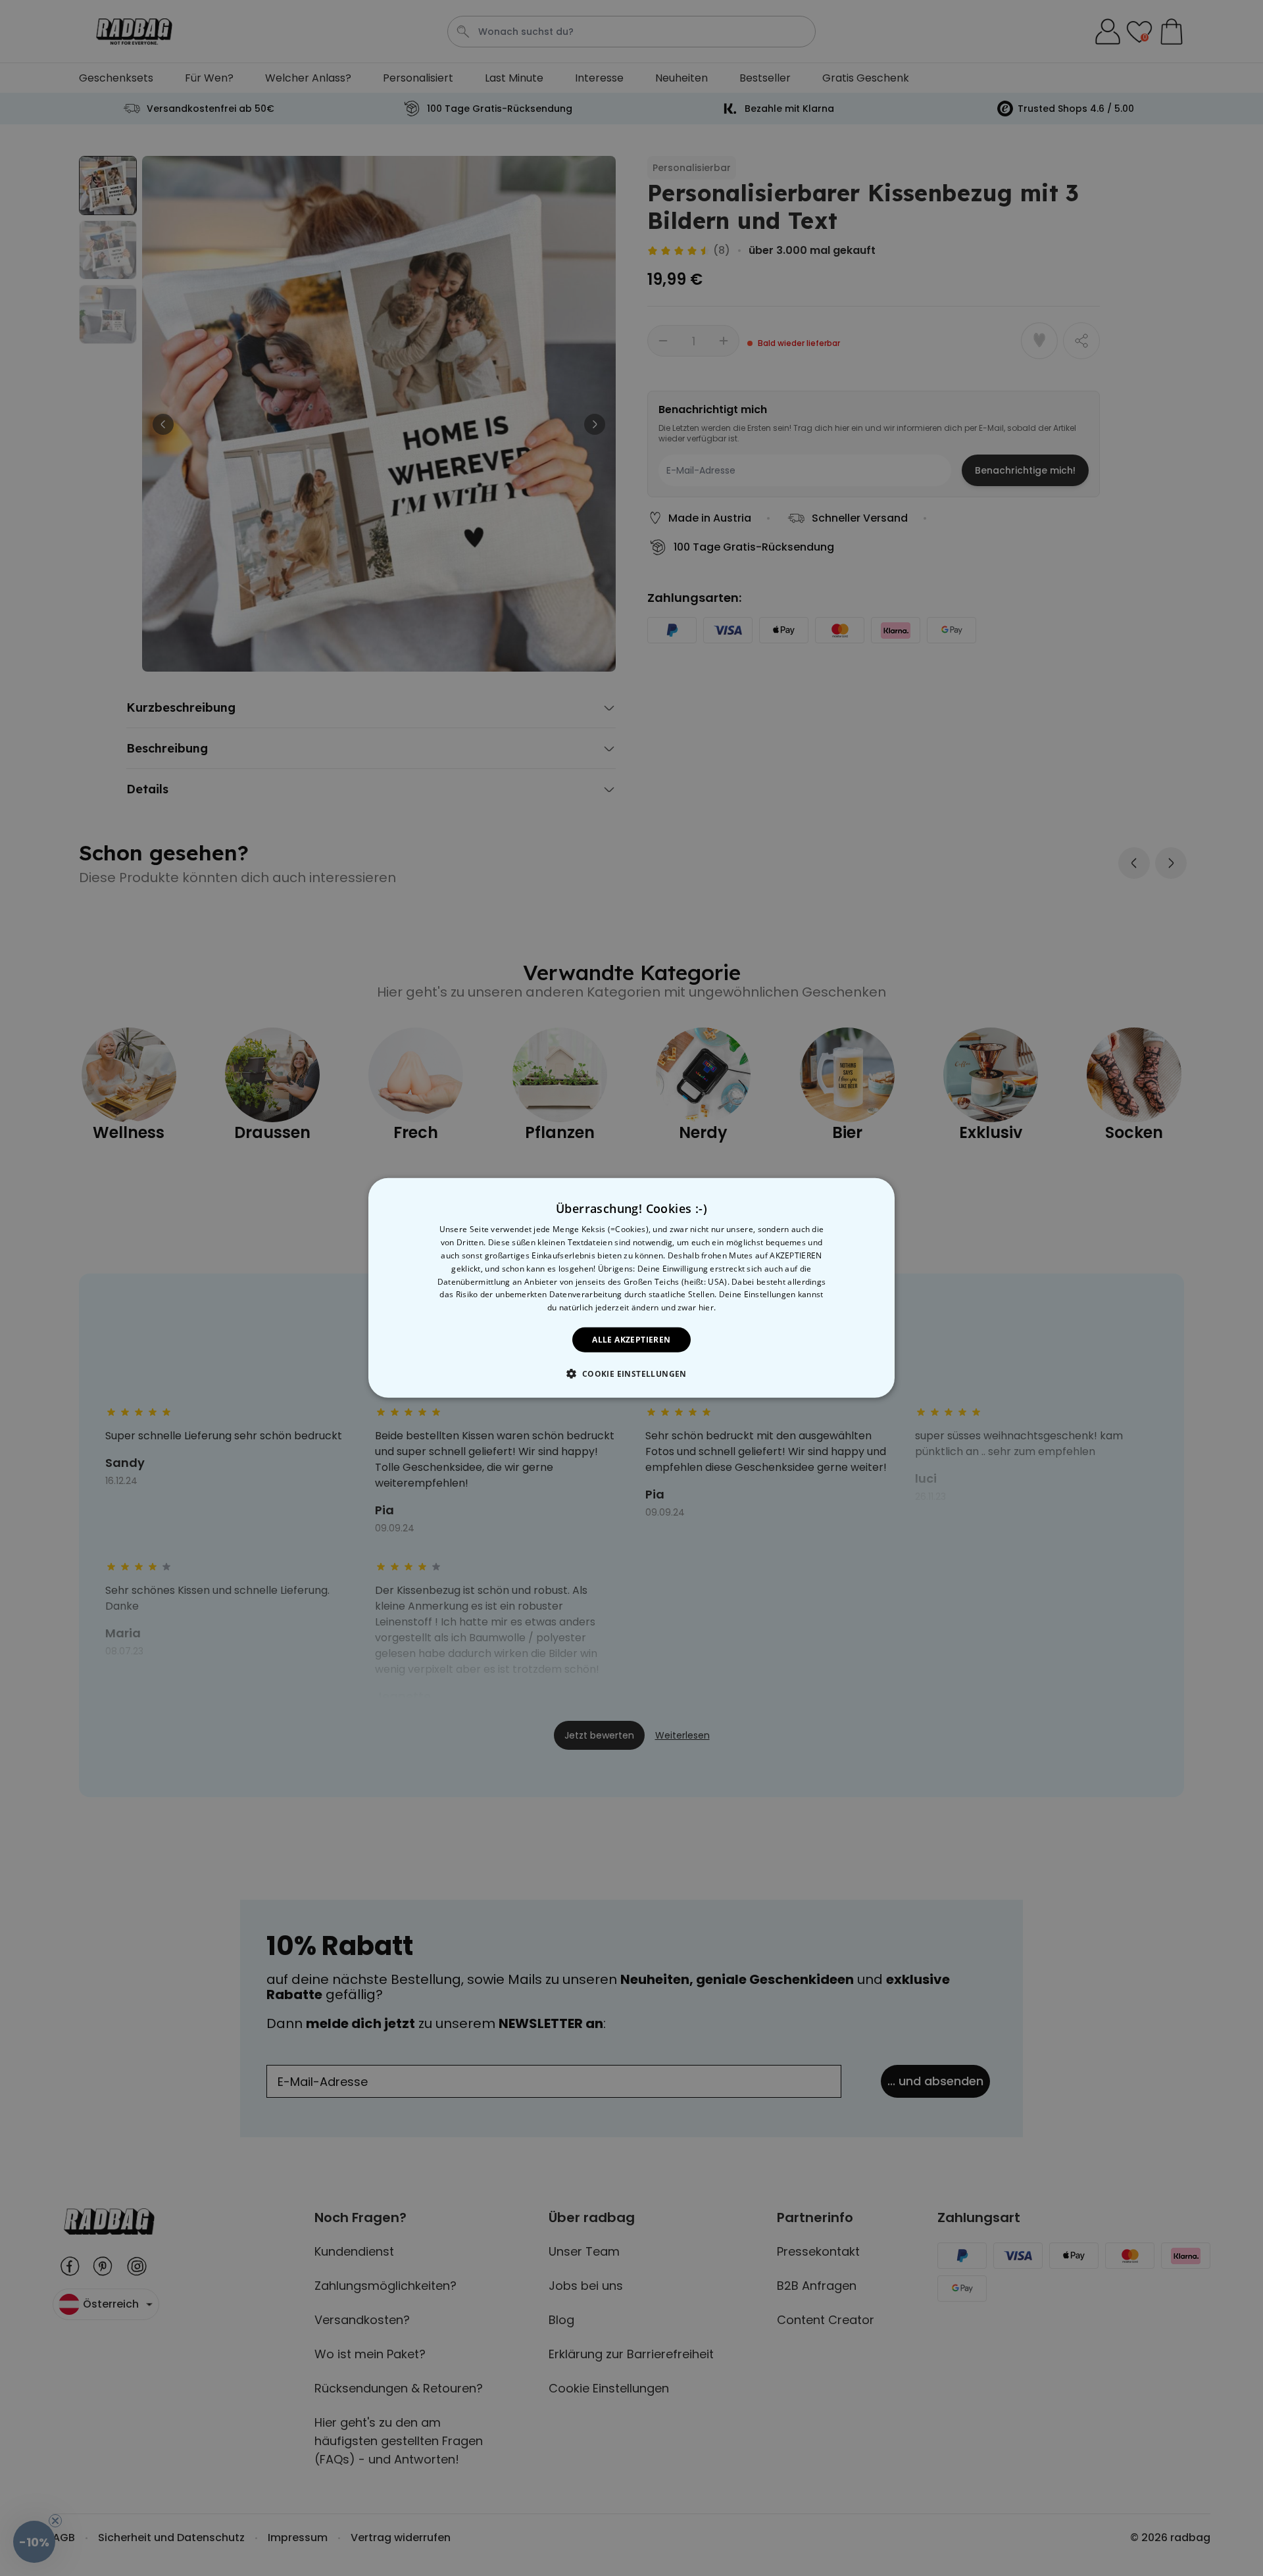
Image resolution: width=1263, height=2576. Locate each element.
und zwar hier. (688, 1307)
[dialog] (631, 1288)
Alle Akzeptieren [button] (631, 1340)
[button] (631, 1374)
